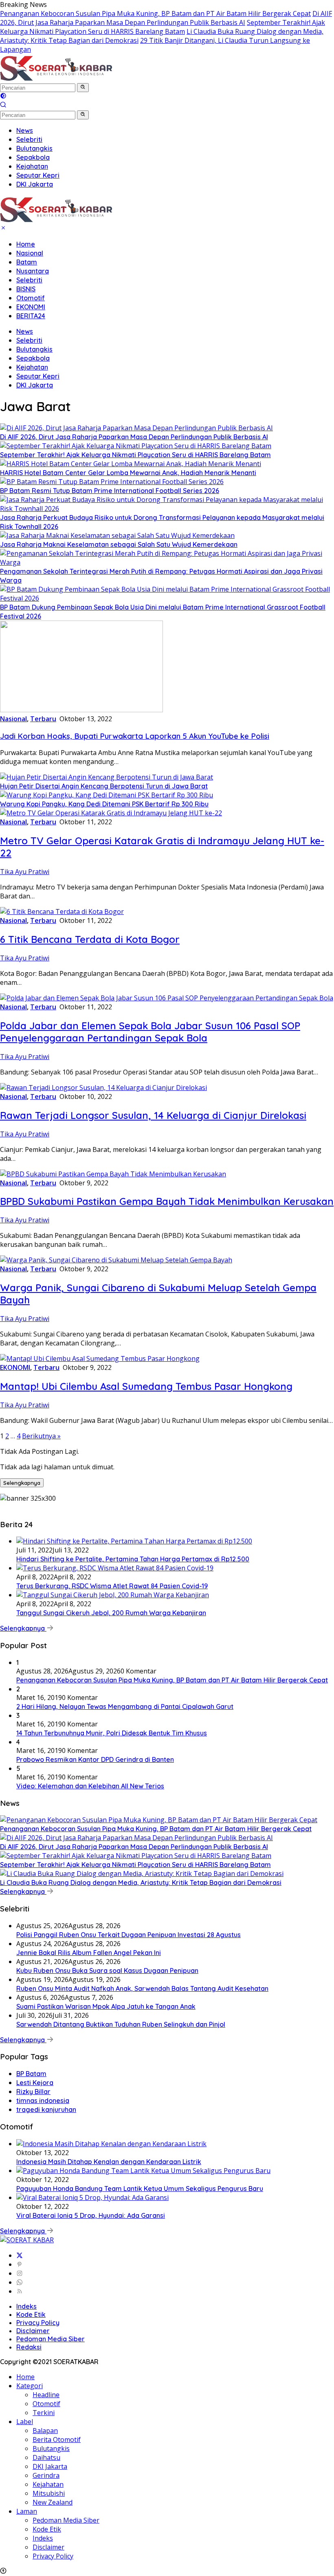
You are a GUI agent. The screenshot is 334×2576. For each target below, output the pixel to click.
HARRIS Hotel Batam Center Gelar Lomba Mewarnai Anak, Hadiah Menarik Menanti (128, 473)
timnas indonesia (43, 2100)
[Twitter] (20, 2255)
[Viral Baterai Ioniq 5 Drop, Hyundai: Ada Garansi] (92, 2197)
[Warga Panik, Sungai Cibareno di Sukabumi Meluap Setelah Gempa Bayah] (116, 1260)
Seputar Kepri (38, 376)
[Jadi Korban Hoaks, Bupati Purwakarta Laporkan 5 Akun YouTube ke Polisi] (81, 710)
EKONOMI (31, 307)
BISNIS (26, 289)
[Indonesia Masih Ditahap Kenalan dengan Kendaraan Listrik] (111, 2144)
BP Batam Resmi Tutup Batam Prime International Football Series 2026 (110, 491)
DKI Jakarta (35, 385)
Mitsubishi (49, 2493)
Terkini (44, 2413)
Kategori (30, 2386)
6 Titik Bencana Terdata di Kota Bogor (90, 939)
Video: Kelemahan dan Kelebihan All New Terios (90, 1786)
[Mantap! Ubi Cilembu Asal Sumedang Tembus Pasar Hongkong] (100, 1358)
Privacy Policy (38, 2323)
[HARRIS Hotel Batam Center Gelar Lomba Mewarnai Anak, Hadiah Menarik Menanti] (131, 464)
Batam (27, 262)
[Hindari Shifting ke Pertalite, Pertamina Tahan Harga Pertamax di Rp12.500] (134, 1541)
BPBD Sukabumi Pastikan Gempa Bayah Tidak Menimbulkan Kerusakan (167, 1201)
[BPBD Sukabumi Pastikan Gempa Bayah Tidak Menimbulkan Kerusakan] (113, 1174)
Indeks (26, 2306)
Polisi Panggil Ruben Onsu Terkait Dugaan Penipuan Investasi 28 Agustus (129, 1935)
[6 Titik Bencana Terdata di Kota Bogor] (62, 912)
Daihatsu (46, 2457)
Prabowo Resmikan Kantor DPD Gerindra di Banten (95, 1759)
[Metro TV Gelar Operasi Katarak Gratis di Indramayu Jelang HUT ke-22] (111, 813)
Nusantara (33, 271)
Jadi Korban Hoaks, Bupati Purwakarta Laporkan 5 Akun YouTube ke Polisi (135, 736)
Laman (27, 2511)
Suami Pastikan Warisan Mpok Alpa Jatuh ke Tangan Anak (106, 2006)
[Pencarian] (3, 106)
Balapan (45, 2431)
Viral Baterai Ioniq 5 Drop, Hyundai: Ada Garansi (91, 2215)
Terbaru (43, 719)
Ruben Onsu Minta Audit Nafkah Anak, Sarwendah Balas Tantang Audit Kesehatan (142, 1988)
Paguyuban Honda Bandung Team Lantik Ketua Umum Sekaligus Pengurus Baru (140, 2188)
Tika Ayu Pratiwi (25, 872)
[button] (83, 88)
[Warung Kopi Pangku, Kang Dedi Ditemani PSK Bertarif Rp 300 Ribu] (107, 795)
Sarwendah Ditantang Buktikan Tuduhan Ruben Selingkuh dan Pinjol (121, 2024)
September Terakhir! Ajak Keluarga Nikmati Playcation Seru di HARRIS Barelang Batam (163, 27)
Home (26, 244)
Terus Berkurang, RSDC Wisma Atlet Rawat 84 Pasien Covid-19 (112, 1586)
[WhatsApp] (20, 2282)
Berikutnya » (41, 1436)
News (25, 331)
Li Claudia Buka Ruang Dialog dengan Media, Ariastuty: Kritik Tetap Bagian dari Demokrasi (141, 1882)
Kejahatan (32, 367)
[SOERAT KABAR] (57, 78)
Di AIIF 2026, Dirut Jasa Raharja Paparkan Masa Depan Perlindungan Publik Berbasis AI (166, 18)
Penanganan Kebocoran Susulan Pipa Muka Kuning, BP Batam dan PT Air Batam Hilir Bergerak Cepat (155, 13)
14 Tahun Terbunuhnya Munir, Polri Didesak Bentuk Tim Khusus (112, 1733)
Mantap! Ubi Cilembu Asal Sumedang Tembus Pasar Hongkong (146, 1386)
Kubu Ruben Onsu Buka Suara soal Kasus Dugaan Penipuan (107, 1971)
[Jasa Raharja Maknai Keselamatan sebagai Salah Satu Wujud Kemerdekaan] (117, 535)
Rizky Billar (33, 2092)
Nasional (30, 253)
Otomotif (31, 298)
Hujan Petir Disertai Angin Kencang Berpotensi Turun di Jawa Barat (104, 786)
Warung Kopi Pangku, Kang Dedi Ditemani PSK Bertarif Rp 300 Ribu (104, 804)
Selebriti (29, 280)
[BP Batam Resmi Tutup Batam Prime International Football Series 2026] (112, 482)
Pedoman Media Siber (51, 2339)
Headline (46, 2395)
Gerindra (46, 2475)
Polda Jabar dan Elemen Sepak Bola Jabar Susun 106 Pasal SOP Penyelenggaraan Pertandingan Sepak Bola (150, 1032)
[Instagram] (20, 2273)
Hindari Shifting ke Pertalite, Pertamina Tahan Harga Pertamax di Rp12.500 (133, 1559)
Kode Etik (31, 2314)
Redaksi (29, 2347)
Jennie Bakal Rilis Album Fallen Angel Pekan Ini (89, 1953)
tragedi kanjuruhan (46, 2109)
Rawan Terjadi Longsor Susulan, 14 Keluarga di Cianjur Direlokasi (153, 1115)
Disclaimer (33, 2331)
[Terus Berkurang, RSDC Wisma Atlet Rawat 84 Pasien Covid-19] (115, 1568)
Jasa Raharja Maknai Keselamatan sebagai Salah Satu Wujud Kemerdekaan (119, 544)
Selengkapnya (22, 1483)
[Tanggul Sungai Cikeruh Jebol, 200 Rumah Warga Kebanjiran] (113, 1595)
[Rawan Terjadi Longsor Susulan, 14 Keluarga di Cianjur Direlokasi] (103, 1088)
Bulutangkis (34, 349)
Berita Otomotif (57, 2439)
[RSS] (20, 2291)
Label (25, 2422)
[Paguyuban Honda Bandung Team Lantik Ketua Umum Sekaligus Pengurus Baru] (143, 2171)
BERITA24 (31, 316)
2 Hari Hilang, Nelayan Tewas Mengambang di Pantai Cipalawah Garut (125, 1706)
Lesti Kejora (35, 2083)
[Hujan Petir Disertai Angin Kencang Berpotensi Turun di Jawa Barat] (107, 777)
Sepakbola (33, 358)
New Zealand (53, 2502)
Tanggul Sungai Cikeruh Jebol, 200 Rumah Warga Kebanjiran (111, 1613)
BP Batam (31, 2074)
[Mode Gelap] (3, 97)
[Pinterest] (20, 2264)
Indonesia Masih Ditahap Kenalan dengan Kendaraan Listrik (109, 2162)
